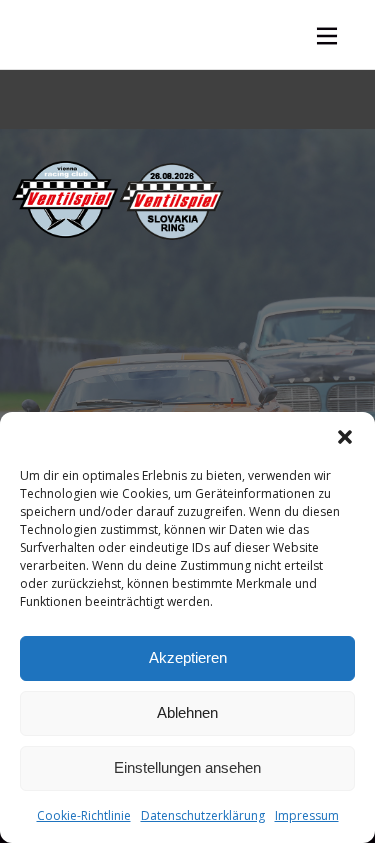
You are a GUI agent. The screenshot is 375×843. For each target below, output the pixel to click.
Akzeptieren (188, 657)
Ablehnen (187, 712)
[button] (345, 437)
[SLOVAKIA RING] (171, 201)
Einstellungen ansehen (187, 767)
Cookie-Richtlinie (84, 815)
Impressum (307, 815)
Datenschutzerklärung (203, 815)
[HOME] (65, 199)
